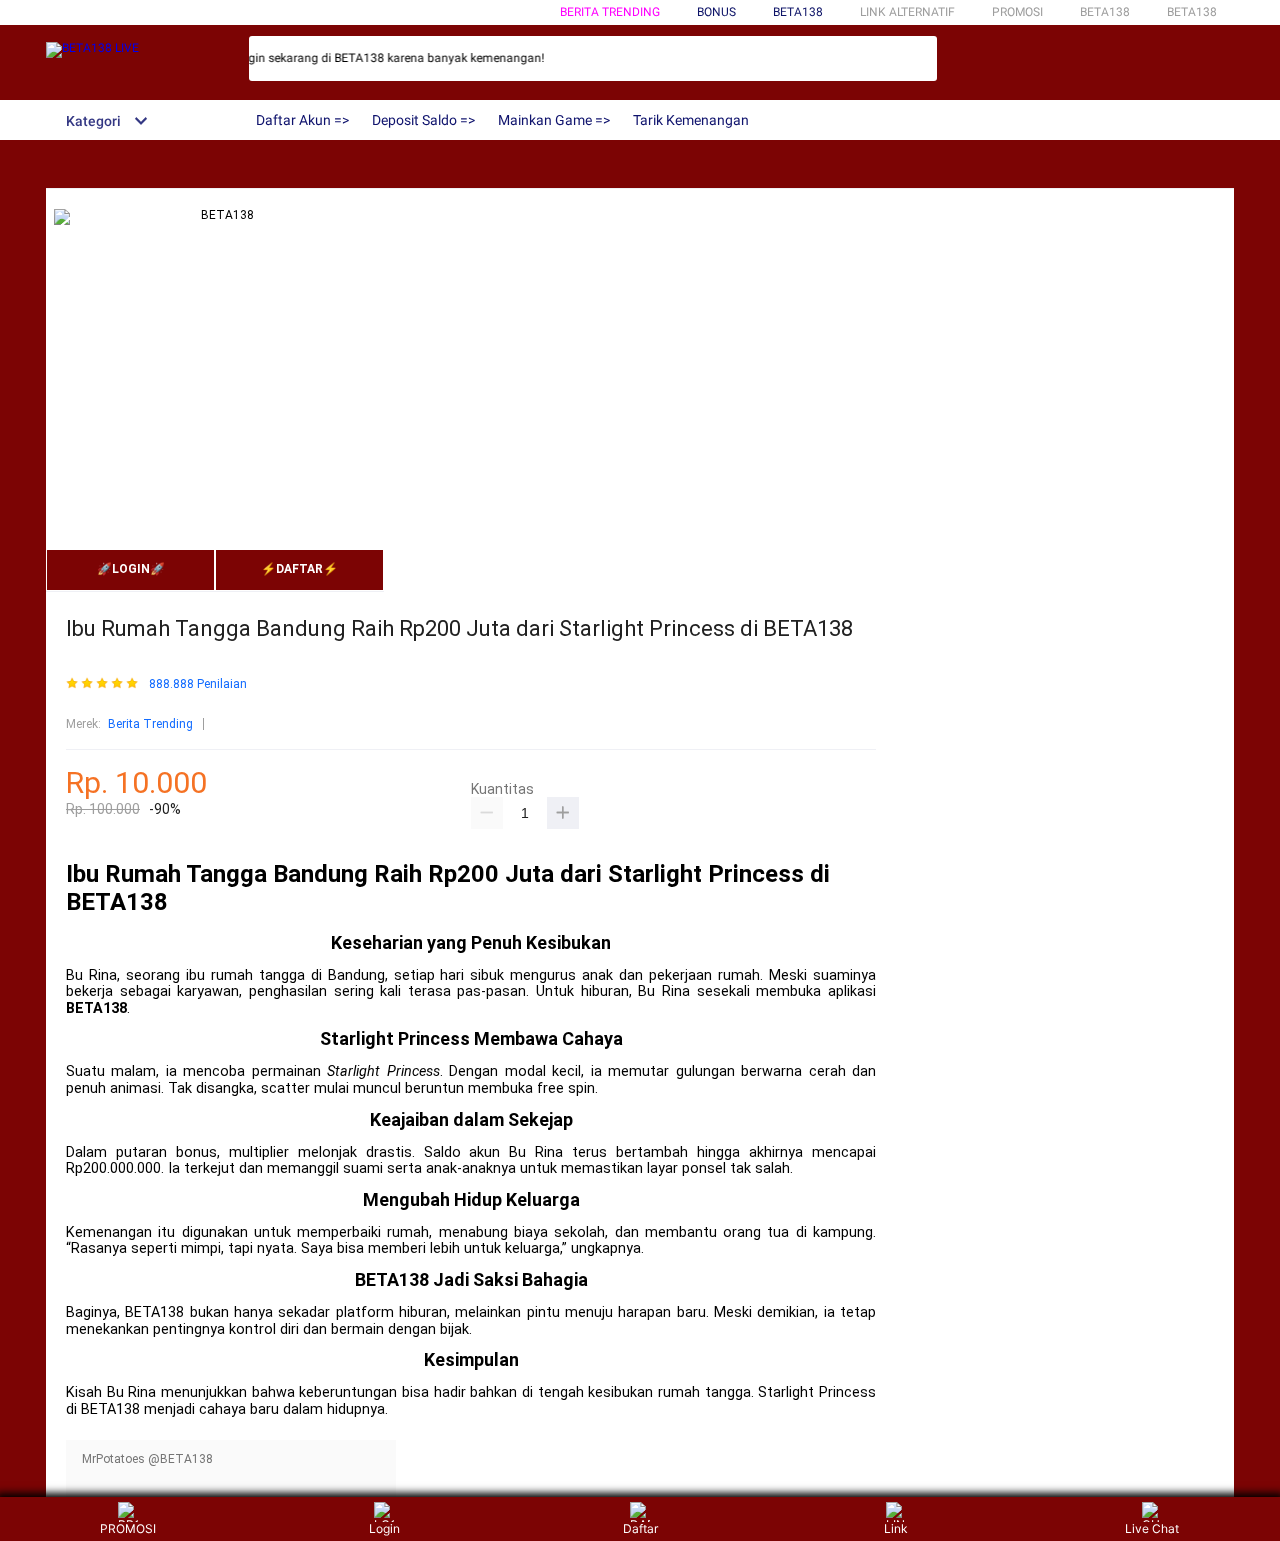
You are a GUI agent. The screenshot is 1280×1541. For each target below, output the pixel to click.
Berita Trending (610, 12)
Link (896, 1528)
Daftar (640, 1528)
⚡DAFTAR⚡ (299, 569)
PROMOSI (128, 1528)
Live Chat (1152, 1528)
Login (384, 1528)
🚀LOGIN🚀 (131, 569)
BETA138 (798, 12)
